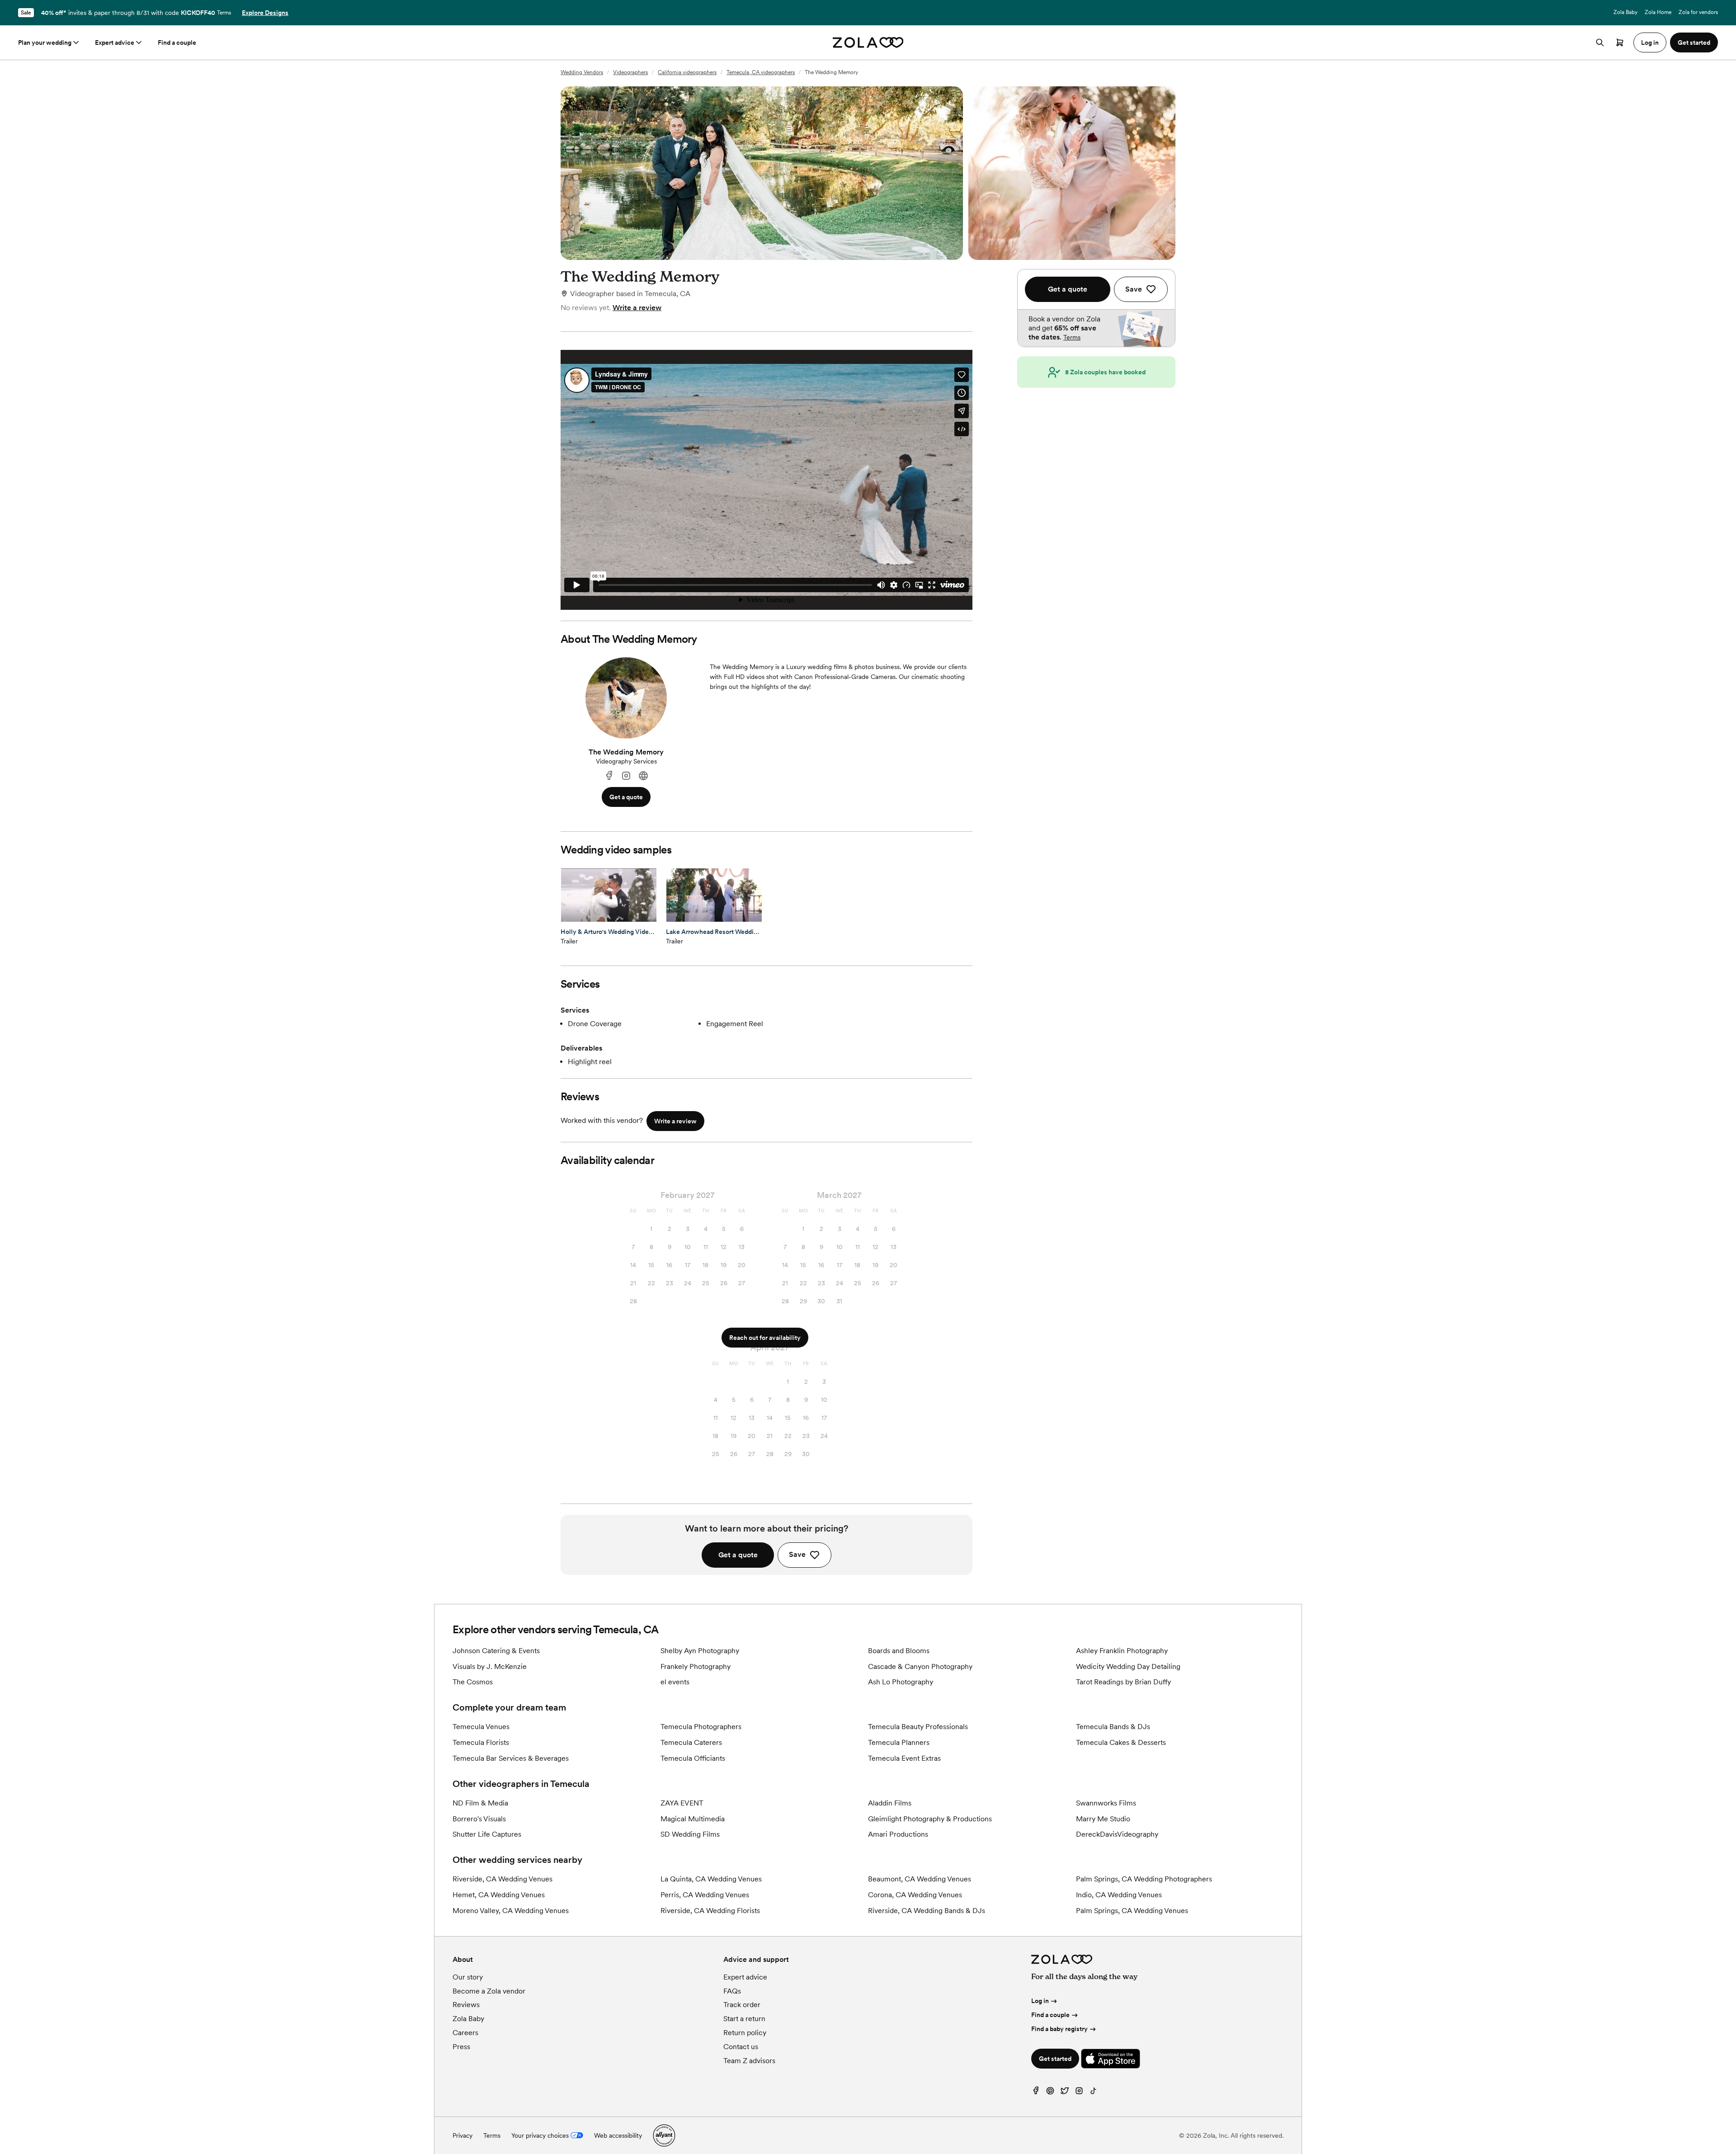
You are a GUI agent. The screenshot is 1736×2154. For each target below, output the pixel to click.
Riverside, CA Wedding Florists (710, 1911)
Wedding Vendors (582, 72)
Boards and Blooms (899, 1651)
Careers (465, 2033)
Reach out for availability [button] (765, 1338)
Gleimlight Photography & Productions (930, 1819)
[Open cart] (1620, 42)
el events (675, 1682)
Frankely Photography (696, 1666)
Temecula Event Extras (904, 1758)
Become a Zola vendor (489, 1991)
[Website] (643, 776)
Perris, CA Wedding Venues (705, 1895)
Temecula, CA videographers (761, 72)
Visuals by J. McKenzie (490, 1666)
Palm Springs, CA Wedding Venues (1132, 1911)
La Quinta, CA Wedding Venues (711, 1879)
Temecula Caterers (691, 1742)
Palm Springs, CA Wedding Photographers (1144, 1879)
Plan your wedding (45, 42)
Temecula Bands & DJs (1113, 1727)
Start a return (744, 2019)
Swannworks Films (1106, 1803)
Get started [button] (1694, 42)
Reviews (466, 2005)
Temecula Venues (481, 1727)
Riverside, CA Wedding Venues (502, 1879)
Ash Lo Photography (901, 1682)
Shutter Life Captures (487, 1834)
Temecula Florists (481, 1742)
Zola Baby (1625, 12)
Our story (468, 1977)
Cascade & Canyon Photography (920, 1666)
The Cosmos (473, 1682)
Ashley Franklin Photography (1122, 1651)
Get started (1055, 2059)
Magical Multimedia (693, 1819)
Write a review (637, 308)
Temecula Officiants (693, 1758)
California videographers (687, 72)
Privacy (462, 2135)
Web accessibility (618, 2135)
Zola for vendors (1698, 12)
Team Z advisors (749, 2061)
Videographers (630, 72)
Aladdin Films (890, 1803)
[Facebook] (609, 776)
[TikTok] (1094, 2093)
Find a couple (177, 42)
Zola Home (1658, 12)
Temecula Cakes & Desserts (1121, 1742)
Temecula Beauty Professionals (918, 1727)
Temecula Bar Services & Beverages (511, 1758)
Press (461, 2047)
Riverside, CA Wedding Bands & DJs (927, 1911)
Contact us (741, 2047)
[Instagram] (626, 776)
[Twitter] (1065, 2093)
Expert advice (115, 42)
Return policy (745, 2033)
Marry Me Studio (1103, 1819)
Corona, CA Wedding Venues (915, 1895)
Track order (742, 2005)
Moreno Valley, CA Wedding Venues (511, 1911)
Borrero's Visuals (479, 1819)
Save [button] (797, 1554)
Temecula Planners (899, 1742)
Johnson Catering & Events (496, 1651)
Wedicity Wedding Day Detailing (1128, 1666)
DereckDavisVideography (1117, 1834)
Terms (224, 13)
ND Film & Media (480, 1803)
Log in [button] (1650, 42)
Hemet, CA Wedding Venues (499, 1895)
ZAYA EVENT (682, 1803)
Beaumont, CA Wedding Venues (920, 1879)
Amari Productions (898, 1834)
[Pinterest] (1050, 2093)
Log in (1040, 2001)
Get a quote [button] (626, 797)
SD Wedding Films (690, 1834)
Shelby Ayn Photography (700, 1651)
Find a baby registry (1059, 2029)
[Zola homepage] (868, 42)
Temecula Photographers (701, 1727)
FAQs (732, 1991)
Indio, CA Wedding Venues (1119, 1895)
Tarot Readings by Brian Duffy (1123, 1682)
